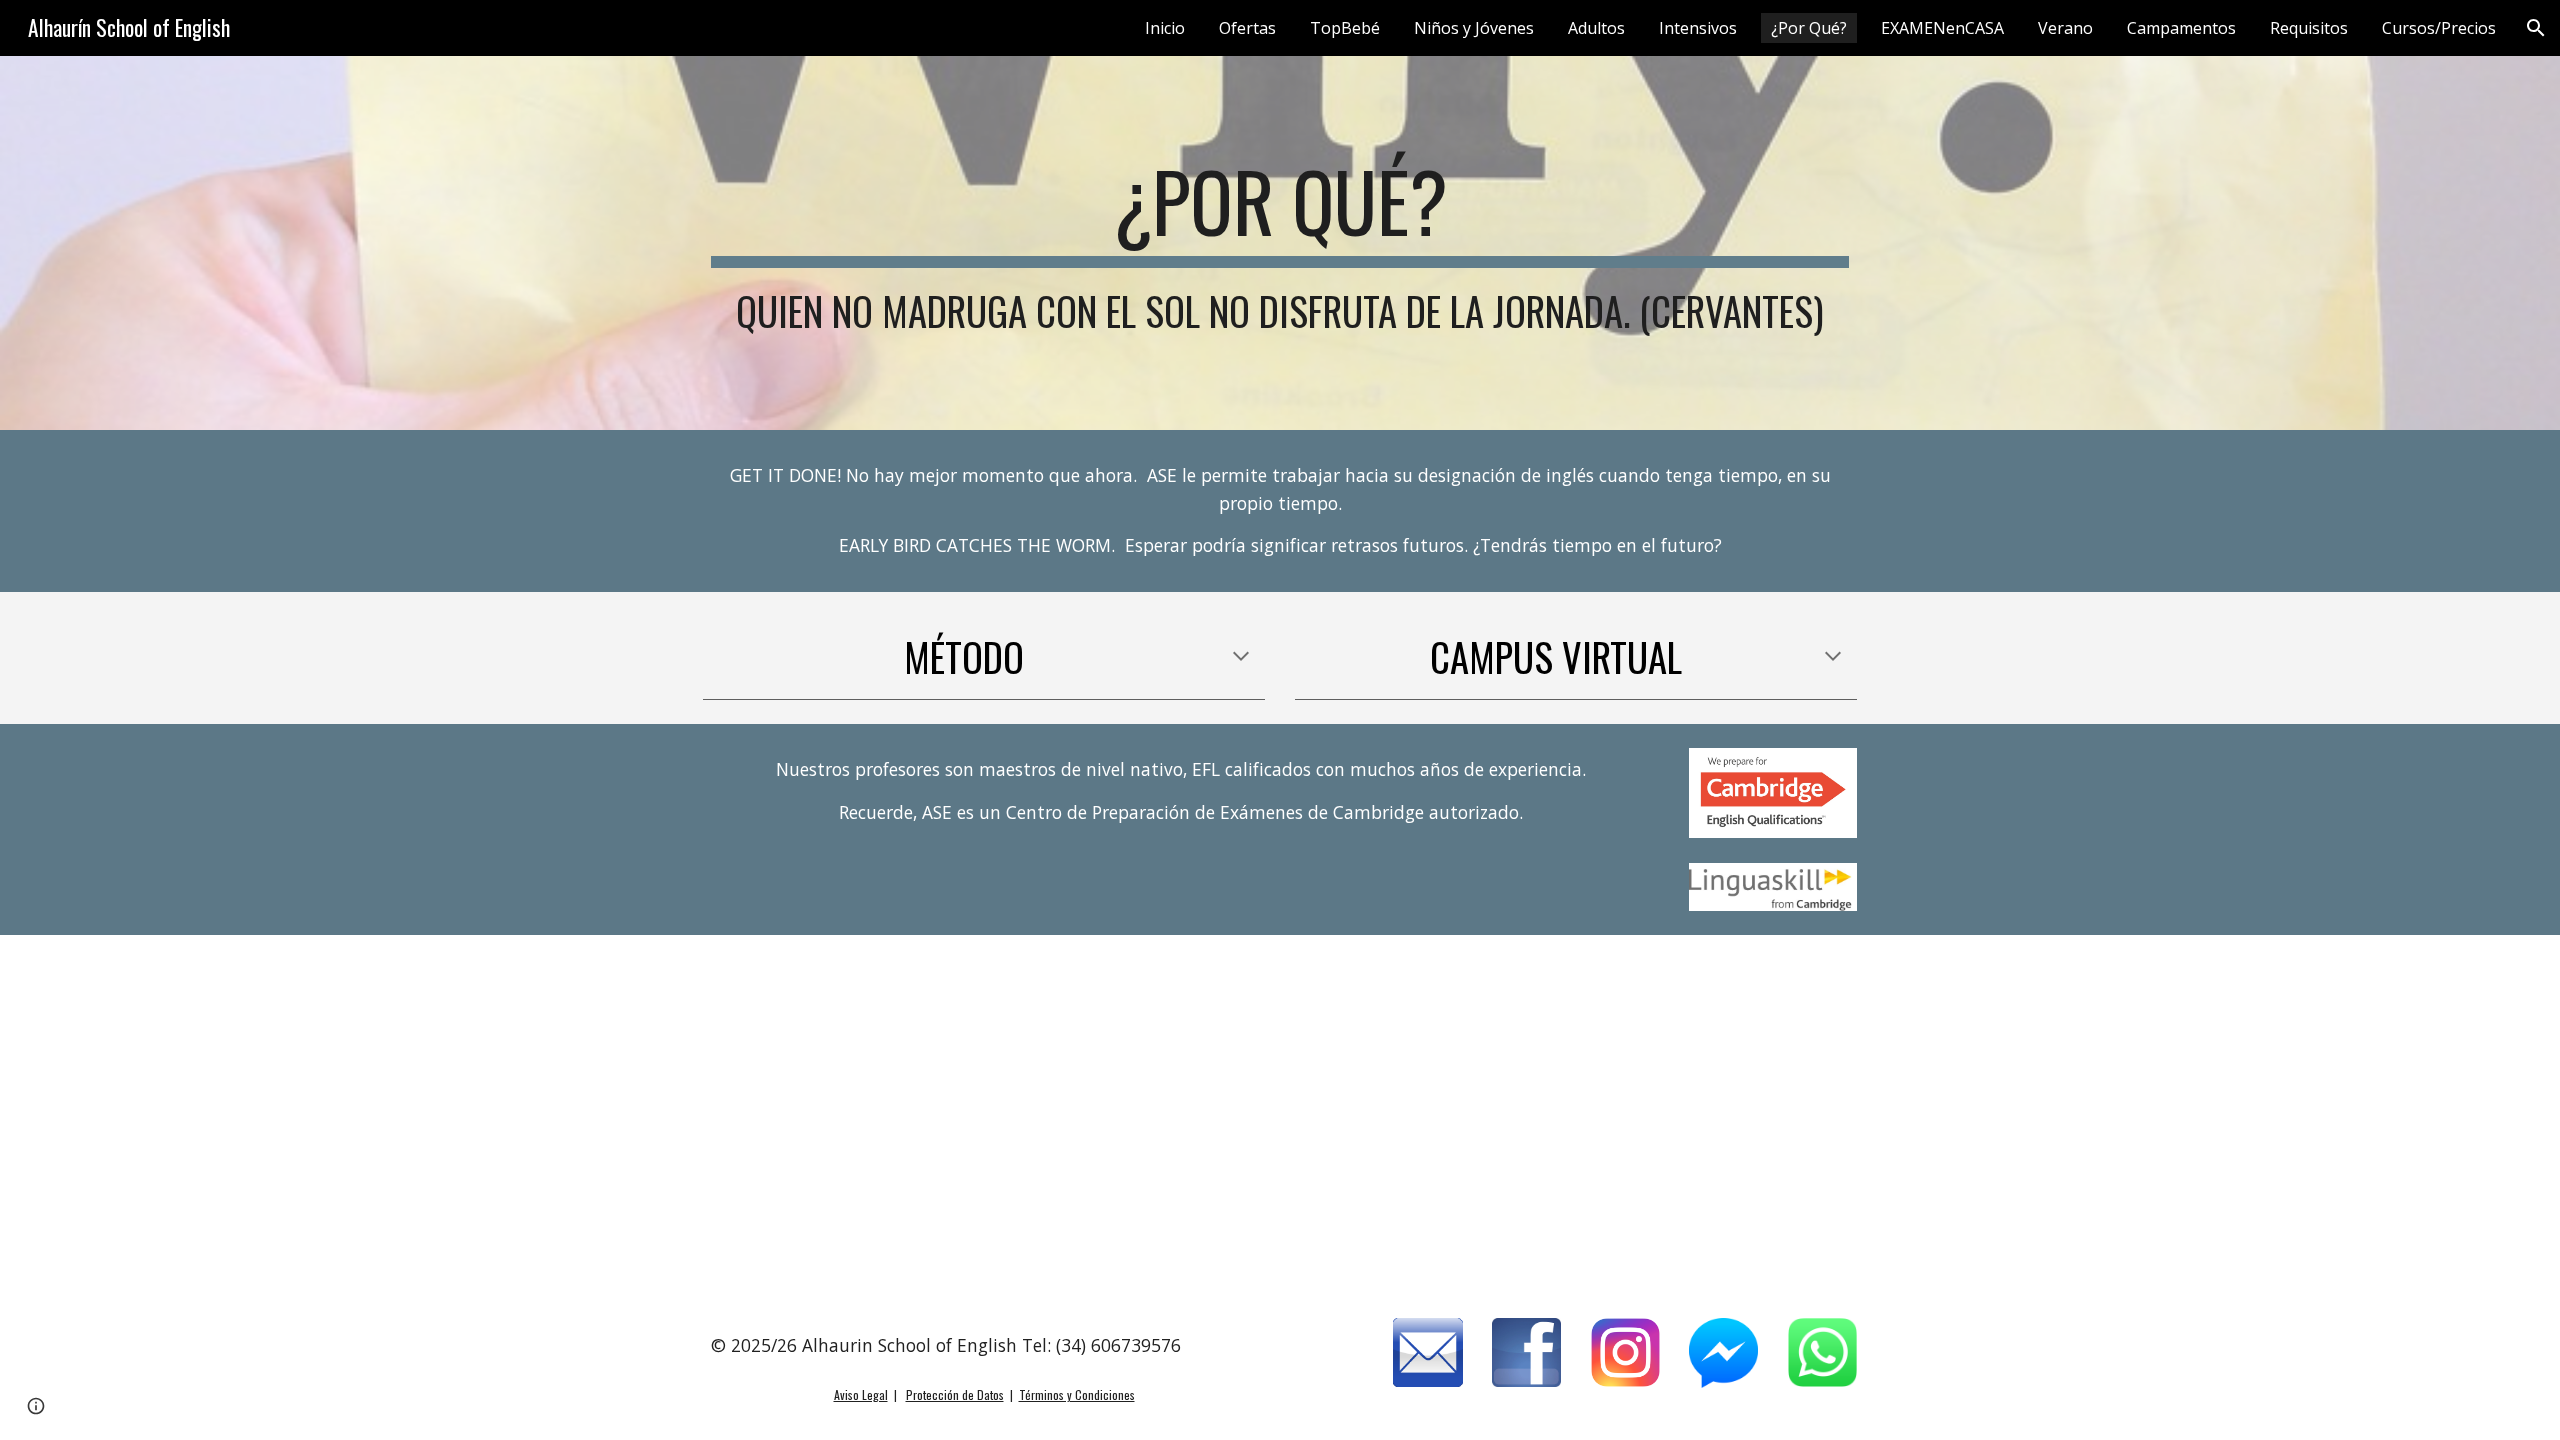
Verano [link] (2065, 28)
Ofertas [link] (1247, 28)
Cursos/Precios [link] (2439, 28)
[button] (2536, 28)
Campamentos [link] (2181, 28)
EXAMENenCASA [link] (1942, 28)
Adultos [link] (1596, 28)
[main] (1280, 243)
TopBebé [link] (1345, 28)
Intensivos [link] (1698, 28)
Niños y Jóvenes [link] (1474, 28)
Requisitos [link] (2309, 28)
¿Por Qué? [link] (1809, 28)
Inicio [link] (1165, 28)
